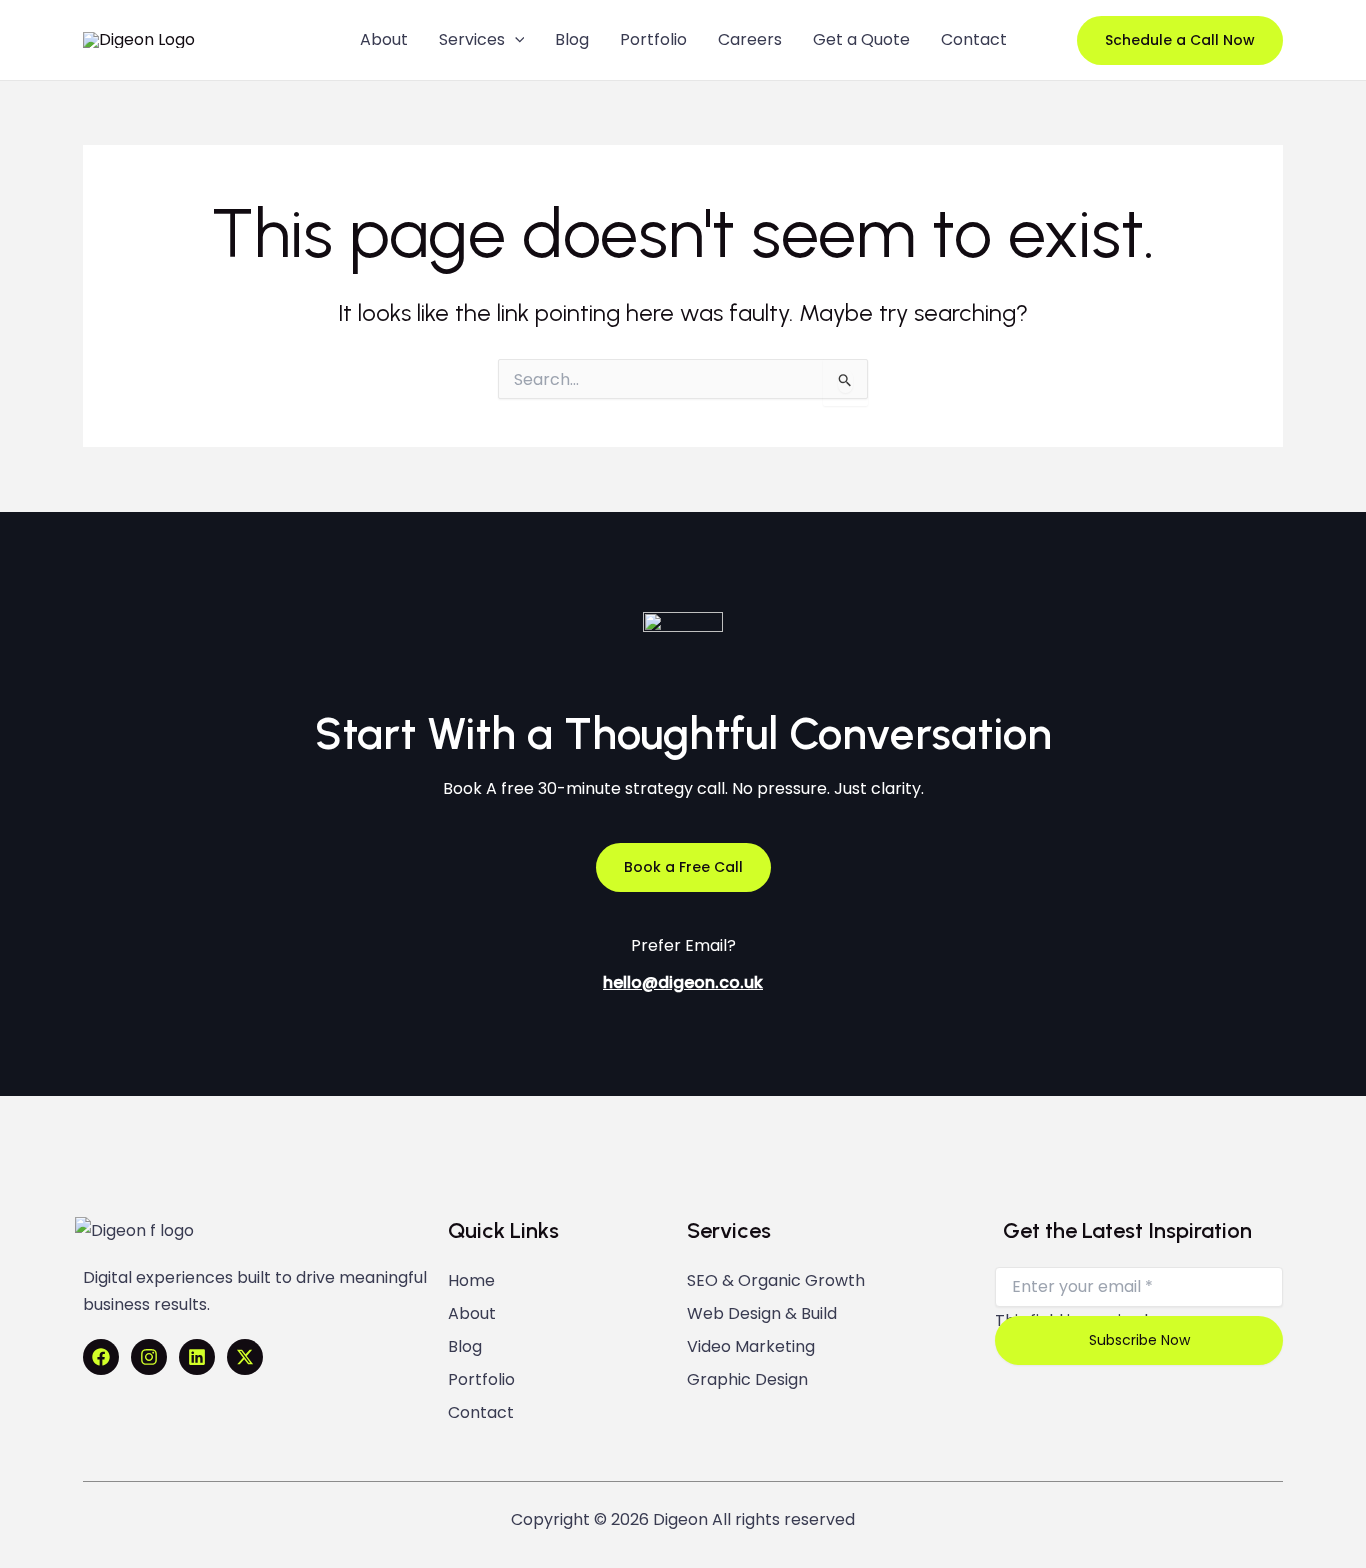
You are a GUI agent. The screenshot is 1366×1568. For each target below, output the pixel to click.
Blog (465, 1347)
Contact (481, 1413)
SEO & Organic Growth (776, 1281)
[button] (1180, 40)
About (472, 1314)
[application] (515, 40)
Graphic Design (747, 1380)
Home (471, 1281)
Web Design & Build (762, 1314)
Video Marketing (751, 1347)
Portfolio (481, 1380)
